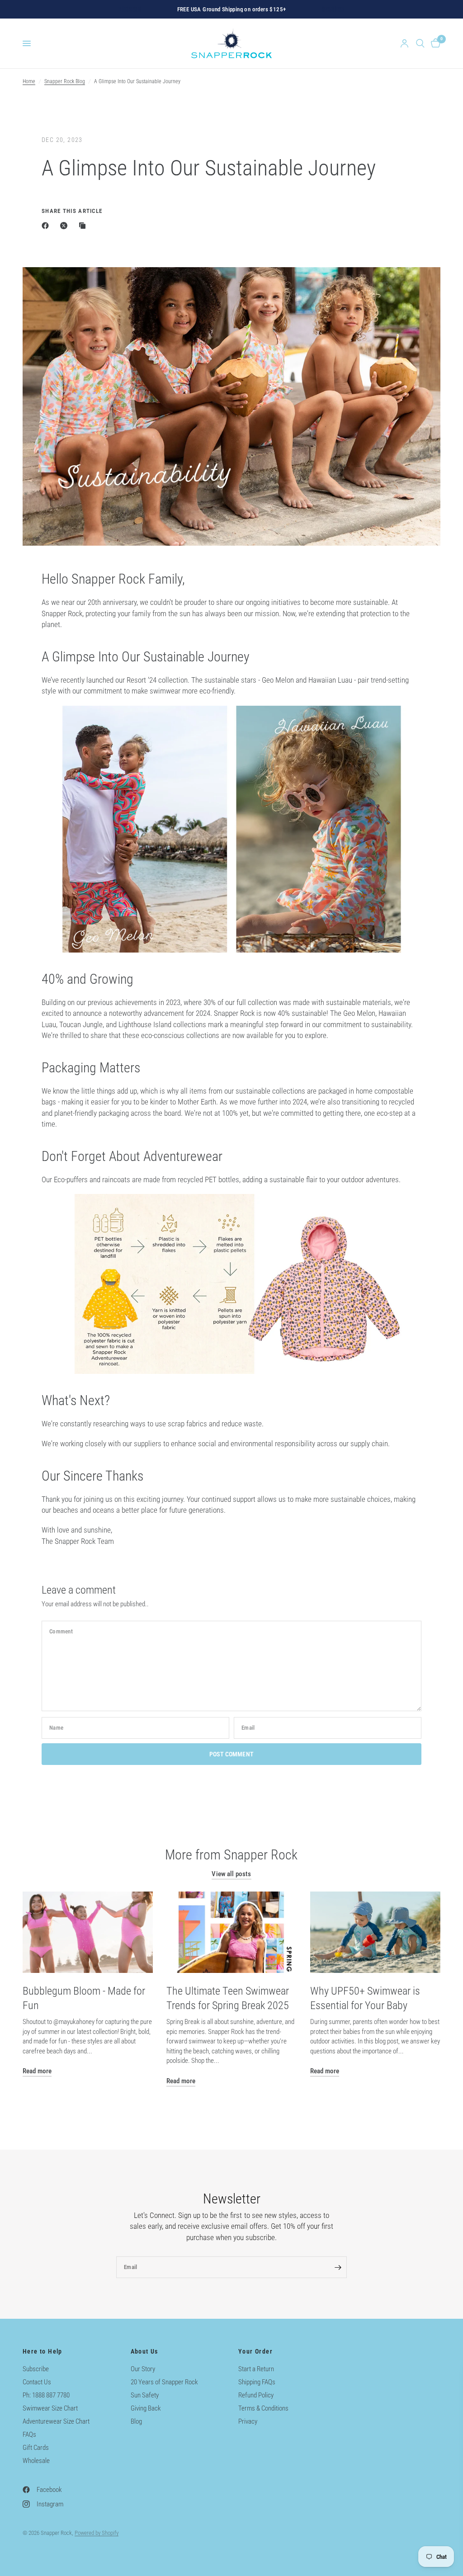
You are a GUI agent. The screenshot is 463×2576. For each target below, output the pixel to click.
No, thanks (366, 2538)
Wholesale (36, 2461)
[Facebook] (47, 226)
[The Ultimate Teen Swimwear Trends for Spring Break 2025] (231, 1932)
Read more (37, 2071)
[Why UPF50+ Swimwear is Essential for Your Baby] (375, 1932)
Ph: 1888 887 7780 (46, 2395)
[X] (66, 226)
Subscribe (36, 2369)
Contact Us (37, 2382)
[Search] (420, 43)
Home (29, 81)
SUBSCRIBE (366, 2481)
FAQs (29, 2434)
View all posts (231, 1874)
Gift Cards (36, 2448)
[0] (434, 43)
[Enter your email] (338, 2267)
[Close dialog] (442, 2357)
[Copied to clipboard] (84, 226)
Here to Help (43, 2351)
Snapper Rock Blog (65, 81)
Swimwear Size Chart (50, 2408)
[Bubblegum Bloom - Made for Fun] (88, 1932)
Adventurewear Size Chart (56, 2421)
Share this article (72, 211)
